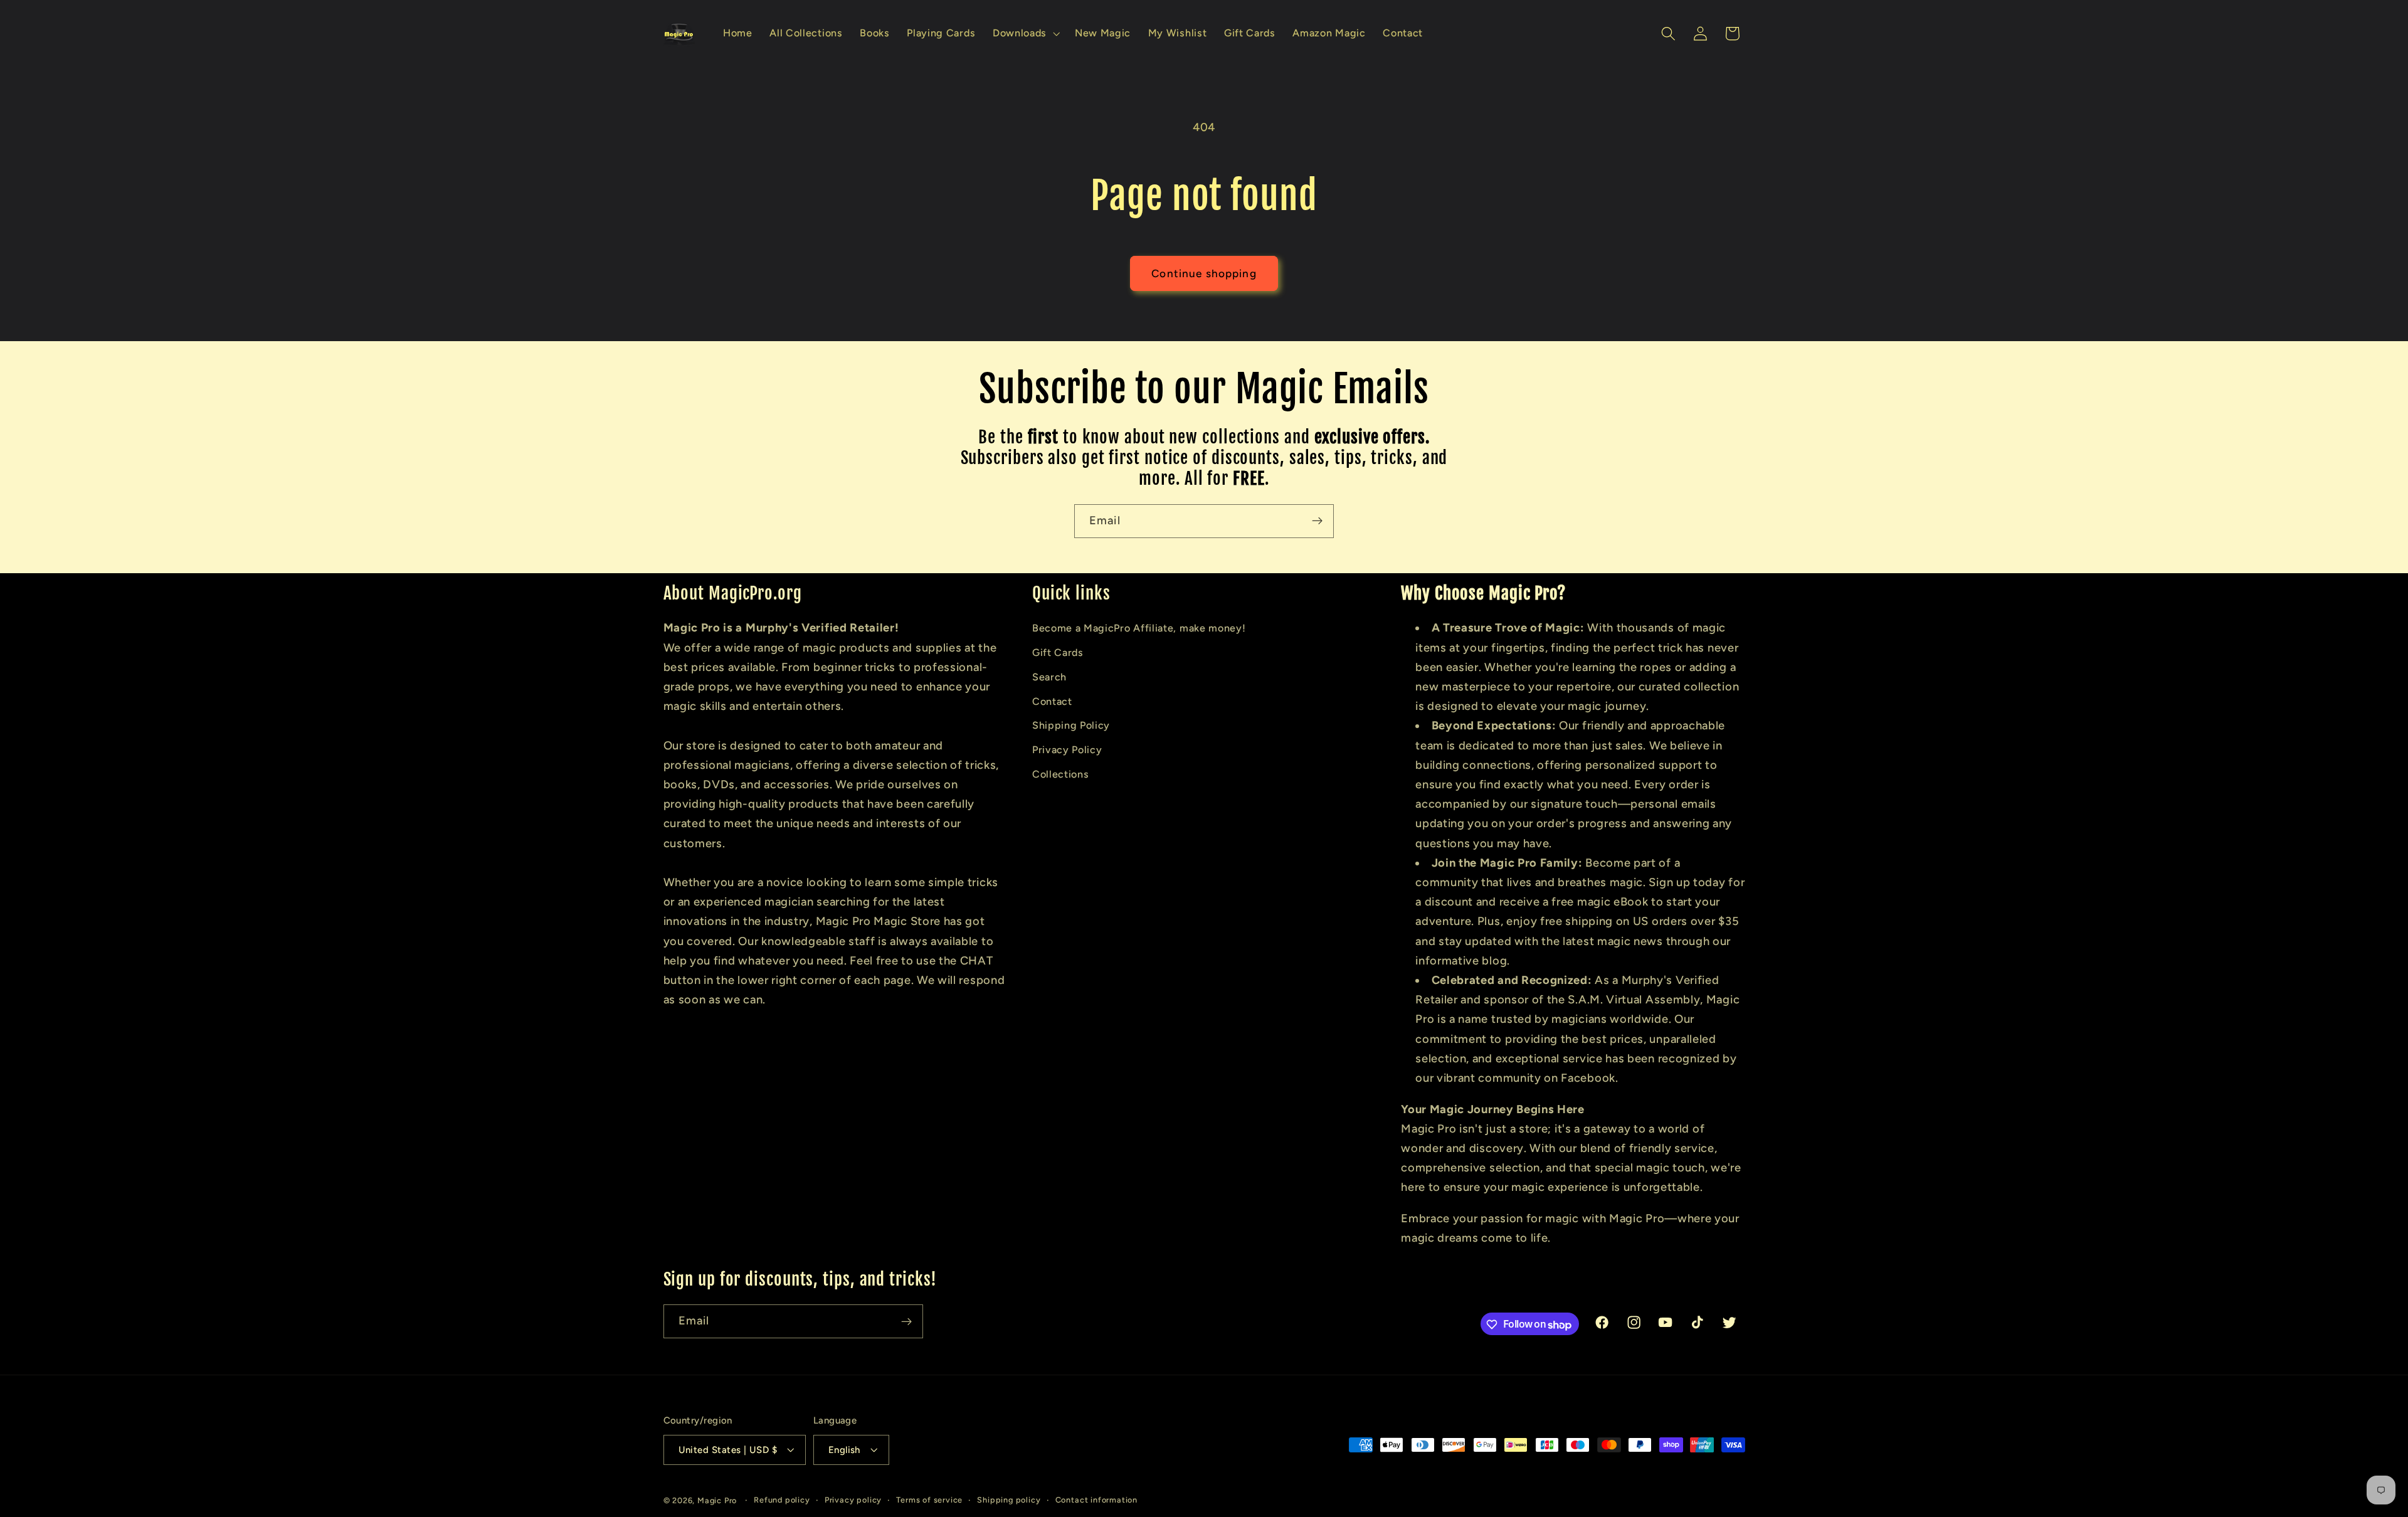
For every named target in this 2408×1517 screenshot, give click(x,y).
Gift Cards (1058, 653)
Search (1049, 676)
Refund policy (782, 1500)
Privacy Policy (1067, 750)
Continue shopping (1204, 273)
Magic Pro (717, 1500)
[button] (1025, 34)
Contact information (1096, 1500)
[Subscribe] (1317, 521)
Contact (1052, 701)
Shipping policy (1009, 1500)
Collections (1061, 774)
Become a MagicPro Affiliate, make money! (1139, 628)
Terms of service (929, 1500)
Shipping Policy (1071, 725)
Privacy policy (853, 1500)
